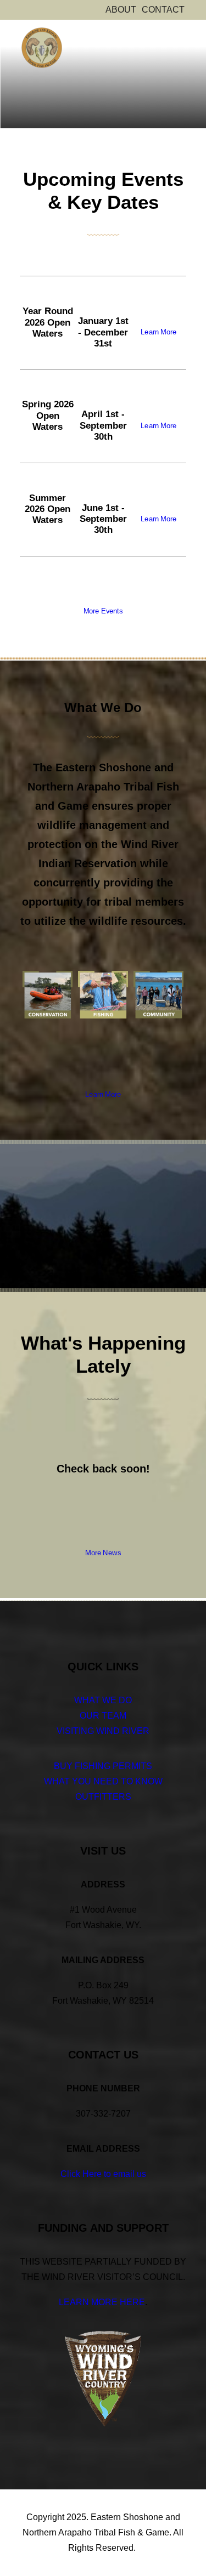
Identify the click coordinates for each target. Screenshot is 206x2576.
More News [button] (103, 1553)
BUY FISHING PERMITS (103, 1766)
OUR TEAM (103, 1716)
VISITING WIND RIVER (103, 1731)
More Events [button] (103, 611)
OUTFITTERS (103, 1797)
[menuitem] (121, 10)
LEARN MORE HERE (102, 2302)
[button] (181, 39)
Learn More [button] (158, 332)
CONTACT (163, 10)
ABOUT (121, 10)
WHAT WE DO (103, 1700)
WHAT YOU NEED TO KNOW (103, 1781)
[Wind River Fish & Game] (42, 48)
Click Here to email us (103, 2174)
